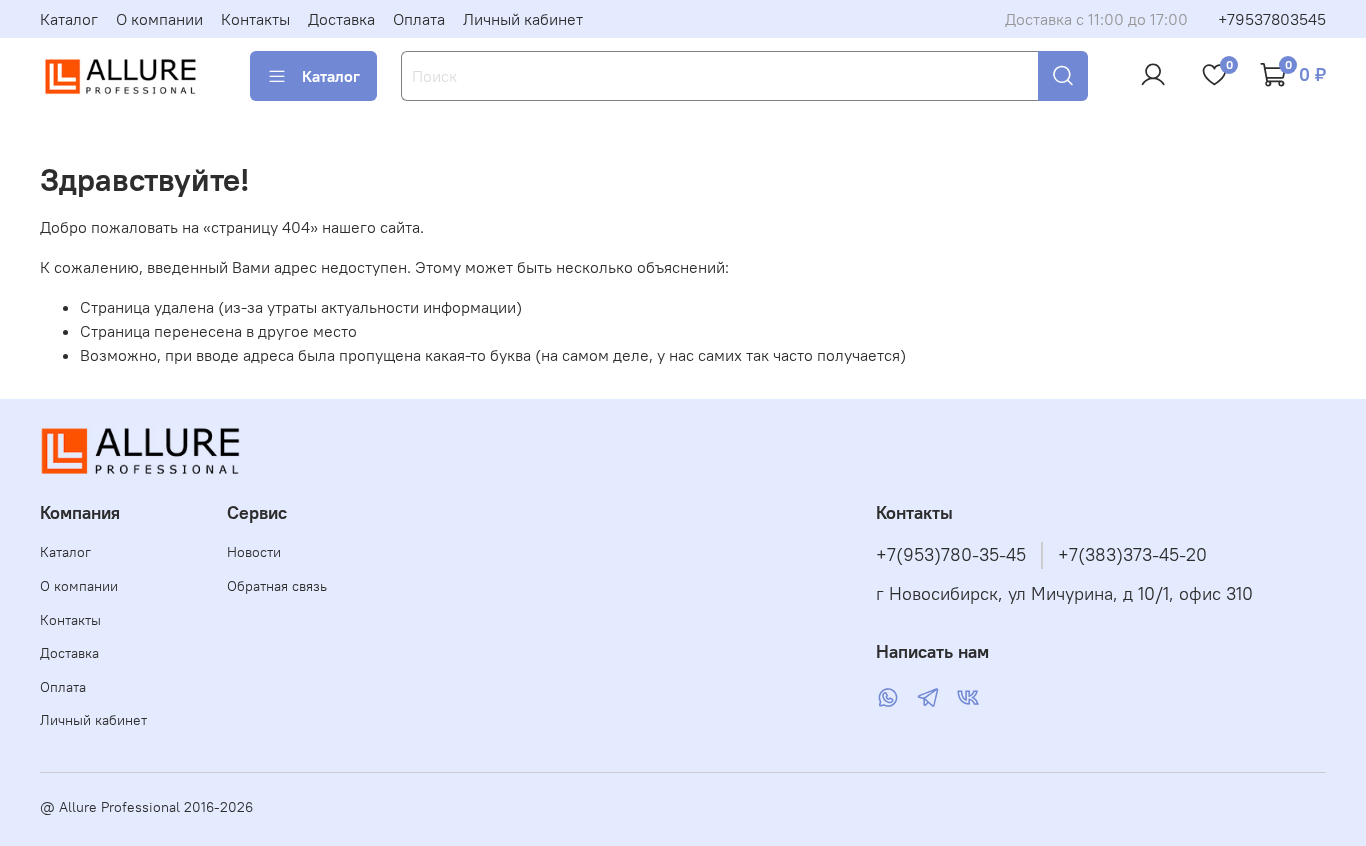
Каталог (69, 19)
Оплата (419, 19)
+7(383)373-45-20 (1132, 555)
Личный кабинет (523, 19)
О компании (159, 19)
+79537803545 (1272, 19)
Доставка (341, 19)
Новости (254, 552)
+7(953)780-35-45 (951, 555)
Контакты (255, 19)
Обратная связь (277, 586)
